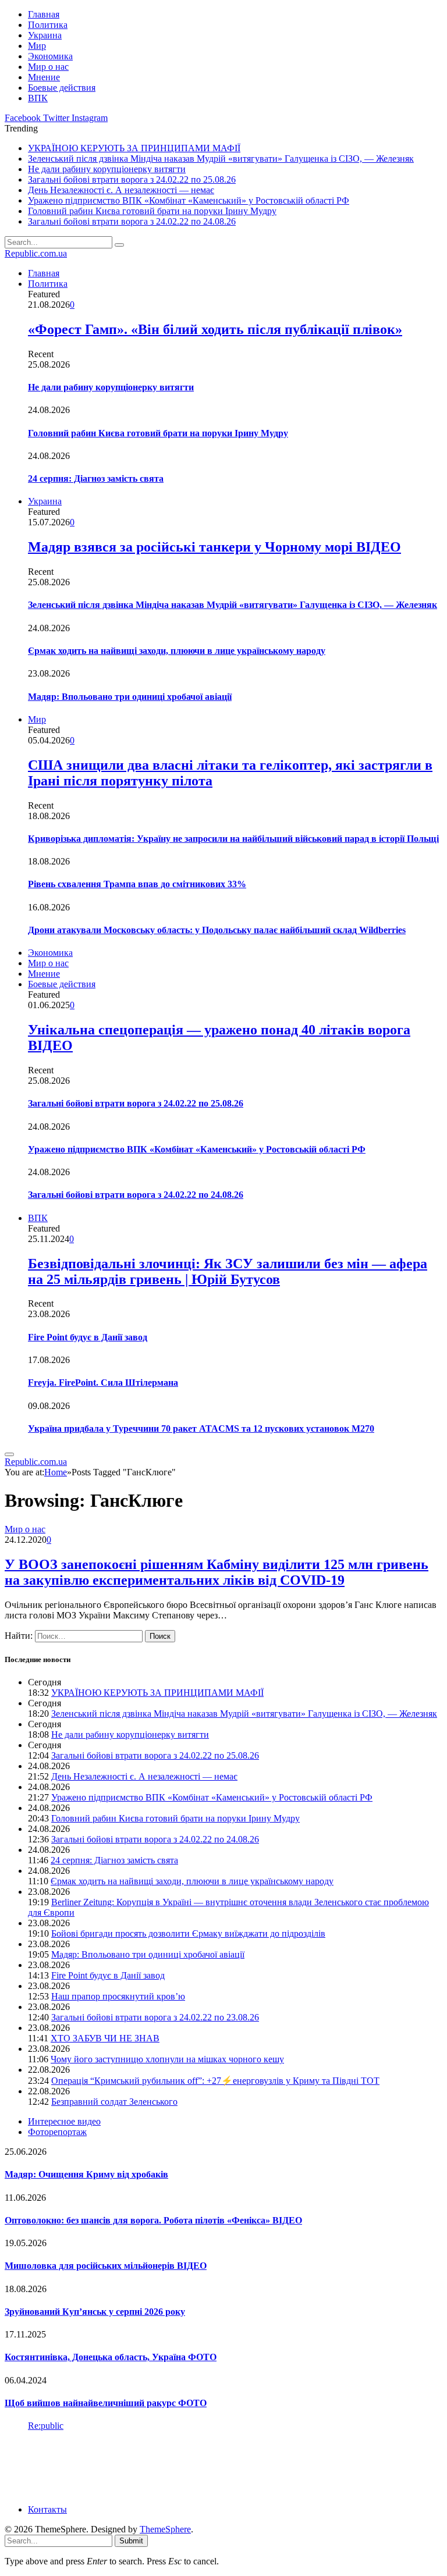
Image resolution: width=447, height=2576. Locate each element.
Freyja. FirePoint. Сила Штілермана (103, 1383)
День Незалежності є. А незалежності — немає (121, 190)
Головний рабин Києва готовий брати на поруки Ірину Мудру (152, 211)
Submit (131, 2541)
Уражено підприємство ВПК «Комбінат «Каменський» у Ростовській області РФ (189, 200)
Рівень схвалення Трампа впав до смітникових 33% (137, 884)
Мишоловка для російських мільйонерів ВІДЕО (106, 2266)
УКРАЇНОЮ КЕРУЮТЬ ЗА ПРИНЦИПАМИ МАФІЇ (134, 148)
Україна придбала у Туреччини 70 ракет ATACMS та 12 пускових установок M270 (201, 1428)
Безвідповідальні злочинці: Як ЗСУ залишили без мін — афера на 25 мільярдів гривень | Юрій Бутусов (228, 1271)
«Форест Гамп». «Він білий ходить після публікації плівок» (215, 329)
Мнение (44, 77)
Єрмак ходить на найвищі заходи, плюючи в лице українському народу (177, 651)
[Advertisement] (217, 2467)
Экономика (50, 56)
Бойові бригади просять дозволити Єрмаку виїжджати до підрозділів (188, 1933)
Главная (44, 14)
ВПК (38, 98)
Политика (48, 25)
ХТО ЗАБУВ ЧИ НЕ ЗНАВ (105, 2038)
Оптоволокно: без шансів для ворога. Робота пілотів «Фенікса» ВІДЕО (153, 2220)
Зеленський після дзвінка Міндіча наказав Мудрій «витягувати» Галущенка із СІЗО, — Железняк (221, 159)
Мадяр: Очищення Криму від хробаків (86, 2174)
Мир (37, 46)
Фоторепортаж (57, 2132)
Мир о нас (48, 67)
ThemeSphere (165, 2529)
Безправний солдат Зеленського (114, 2102)
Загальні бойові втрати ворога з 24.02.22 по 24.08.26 (132, 221)
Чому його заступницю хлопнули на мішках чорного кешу (167, 2059)
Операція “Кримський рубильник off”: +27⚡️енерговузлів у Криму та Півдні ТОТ (215, 2081)
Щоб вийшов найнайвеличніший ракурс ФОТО (106, 2403)
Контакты (47, 2509)
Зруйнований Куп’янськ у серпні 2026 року (95, 2312)
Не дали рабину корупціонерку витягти (107, 169)
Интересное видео (64, 2121)
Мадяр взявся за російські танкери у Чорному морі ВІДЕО (214, 547)
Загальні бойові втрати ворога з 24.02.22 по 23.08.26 (155, 2017)
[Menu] (9, 1454)
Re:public (46, 2426)
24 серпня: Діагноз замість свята (96, 478)
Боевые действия (62, 88)
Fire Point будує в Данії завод (88, 1337)
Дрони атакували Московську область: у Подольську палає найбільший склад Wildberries (217, 930)
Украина (45, 35)
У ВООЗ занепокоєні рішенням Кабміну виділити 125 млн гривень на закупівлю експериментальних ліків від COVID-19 (217, 1572)
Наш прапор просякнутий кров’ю (118, 1996)
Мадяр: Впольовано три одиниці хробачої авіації (130, 697)
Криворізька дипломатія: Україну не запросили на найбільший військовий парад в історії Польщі (233, 839)
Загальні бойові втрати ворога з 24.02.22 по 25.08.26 (132, 179)
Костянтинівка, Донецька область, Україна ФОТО (111, 2357)
